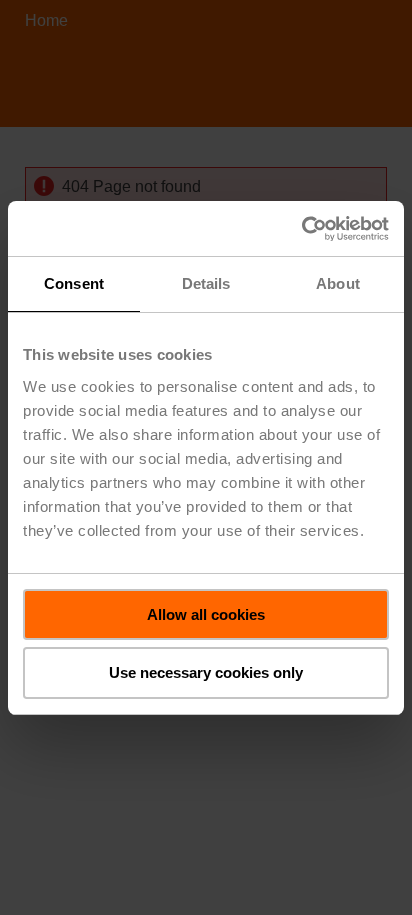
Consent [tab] (74, 283)
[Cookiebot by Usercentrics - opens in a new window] (301, 229)
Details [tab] (206, 283)
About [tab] (338, 283)
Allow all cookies (206, 614)
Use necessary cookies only (206, 672)
